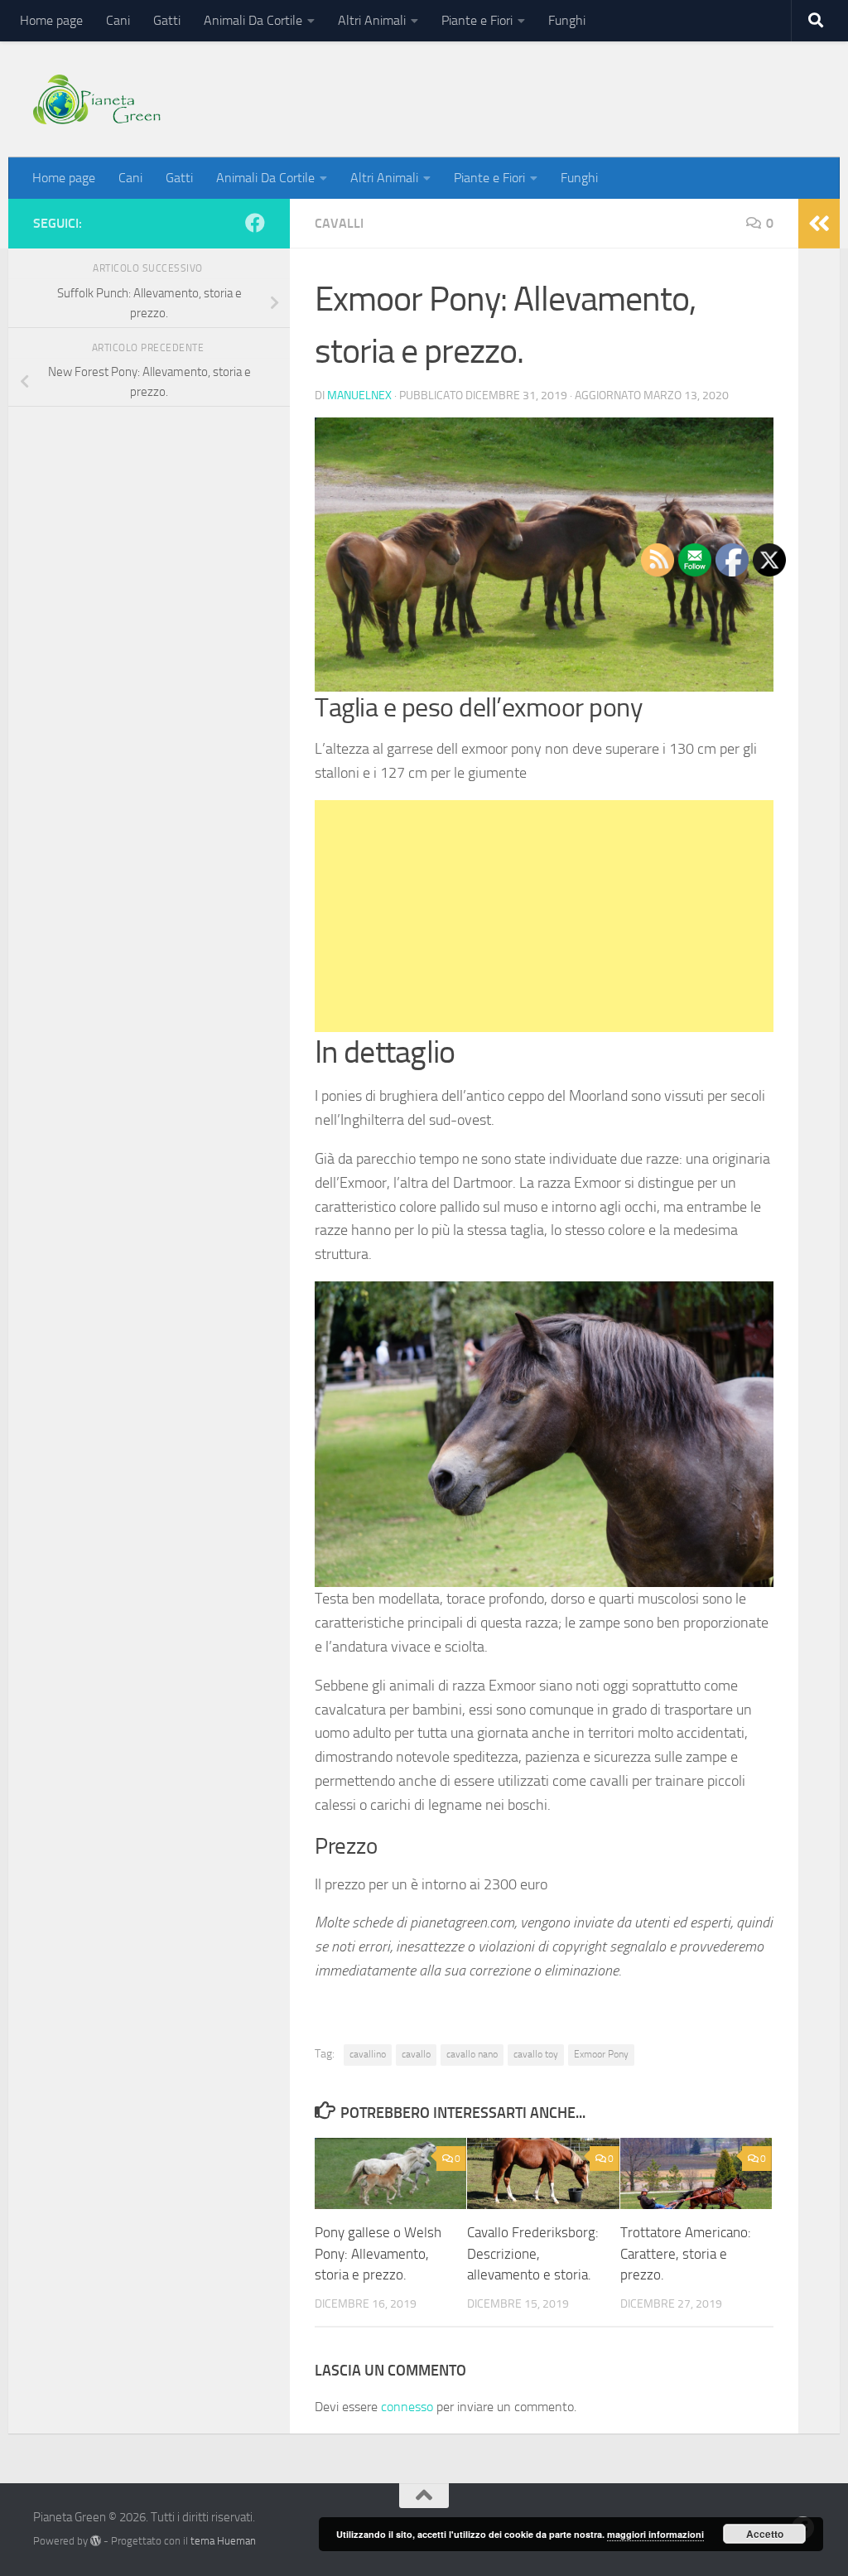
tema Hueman (223, 2541)
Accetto (765, 2534)
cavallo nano (472, 2054)
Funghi (567, 20)
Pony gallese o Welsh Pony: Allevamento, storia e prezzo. (378, 2253)
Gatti (167, 20)
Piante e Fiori (477, 20)
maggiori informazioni (655, 2534)
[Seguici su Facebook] (255, 223)
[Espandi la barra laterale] (819, 224)
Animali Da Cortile (253, 20)
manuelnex (359, 396)
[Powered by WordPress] (96, 2541)
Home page (51, 20)
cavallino (368, 2054)
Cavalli (339, 223)
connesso (407, 2407)
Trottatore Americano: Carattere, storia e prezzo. (686, 2253)
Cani (118, 20)
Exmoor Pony (601, 2054)
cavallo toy (536, 2054)
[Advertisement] (544, 916)
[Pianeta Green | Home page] (97, 99)
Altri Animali (372, 20)
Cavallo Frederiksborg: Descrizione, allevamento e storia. (533, 2253)
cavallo (416, 2054)
